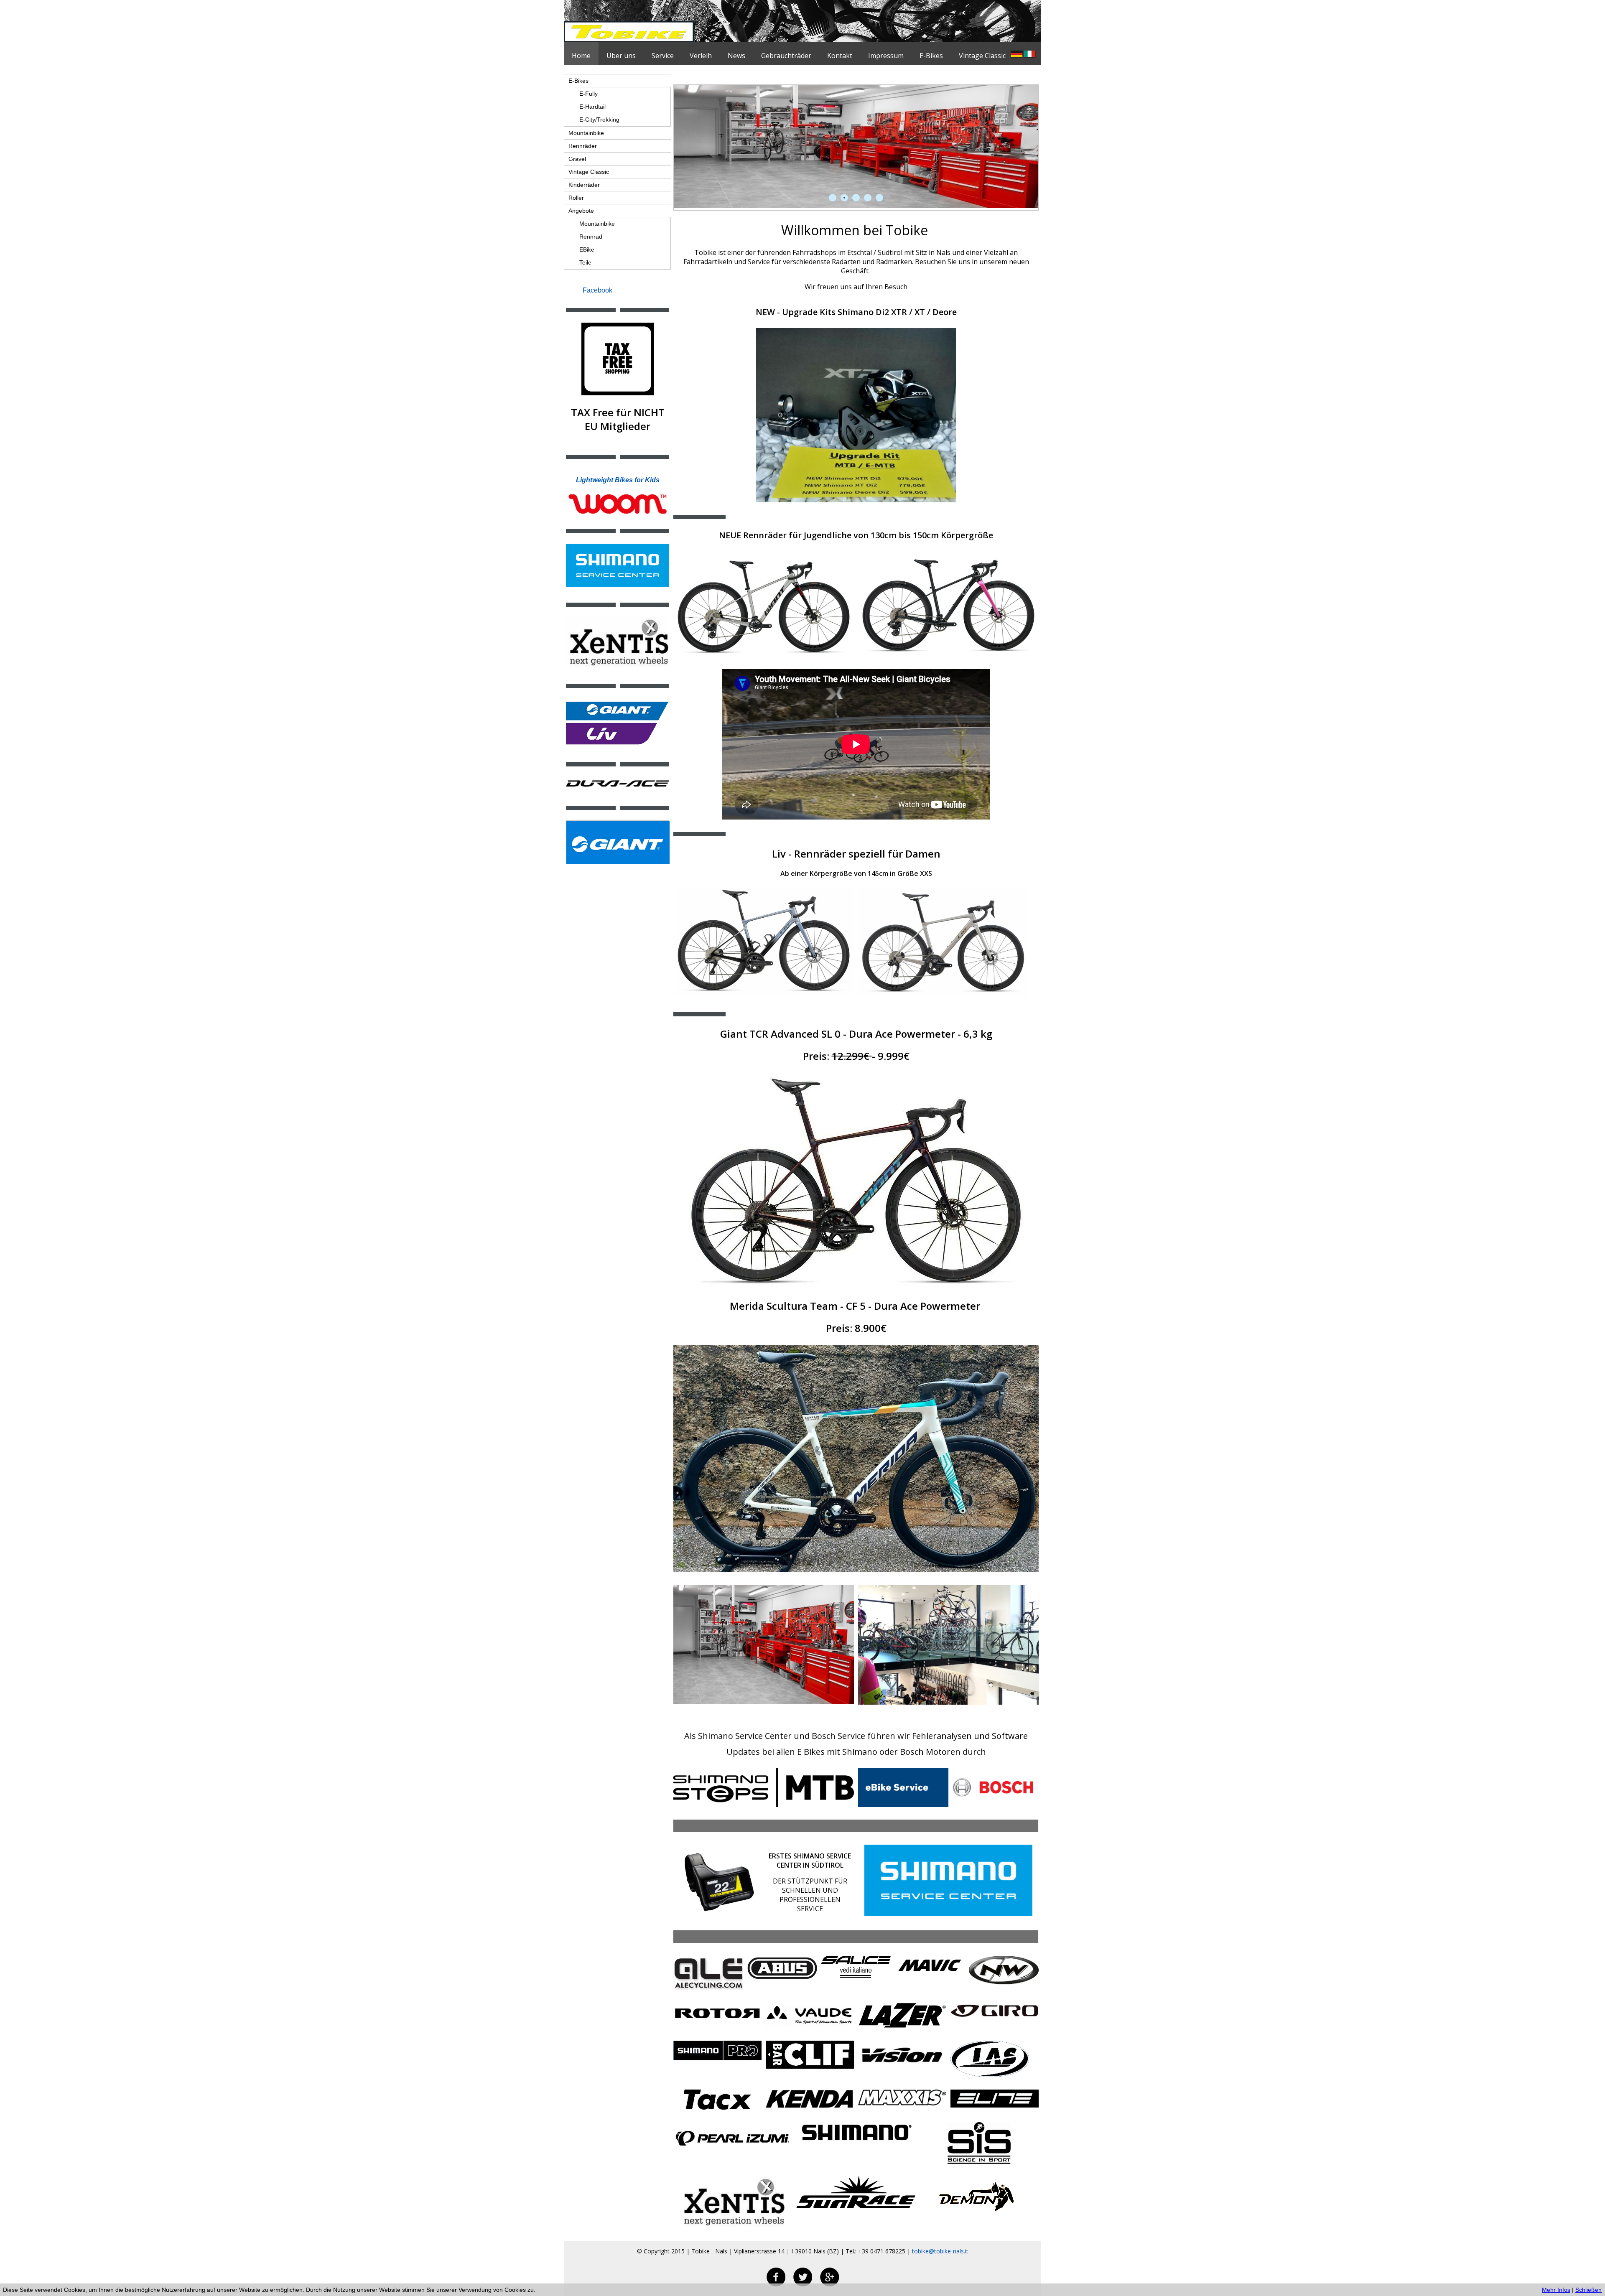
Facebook (597, 290)
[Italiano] (1030, 55)
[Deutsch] (1017, 55)
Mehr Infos (1556, 2290)
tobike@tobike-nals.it (940, 2251)
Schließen (1588, 2290)
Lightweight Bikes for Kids (618, 480)
